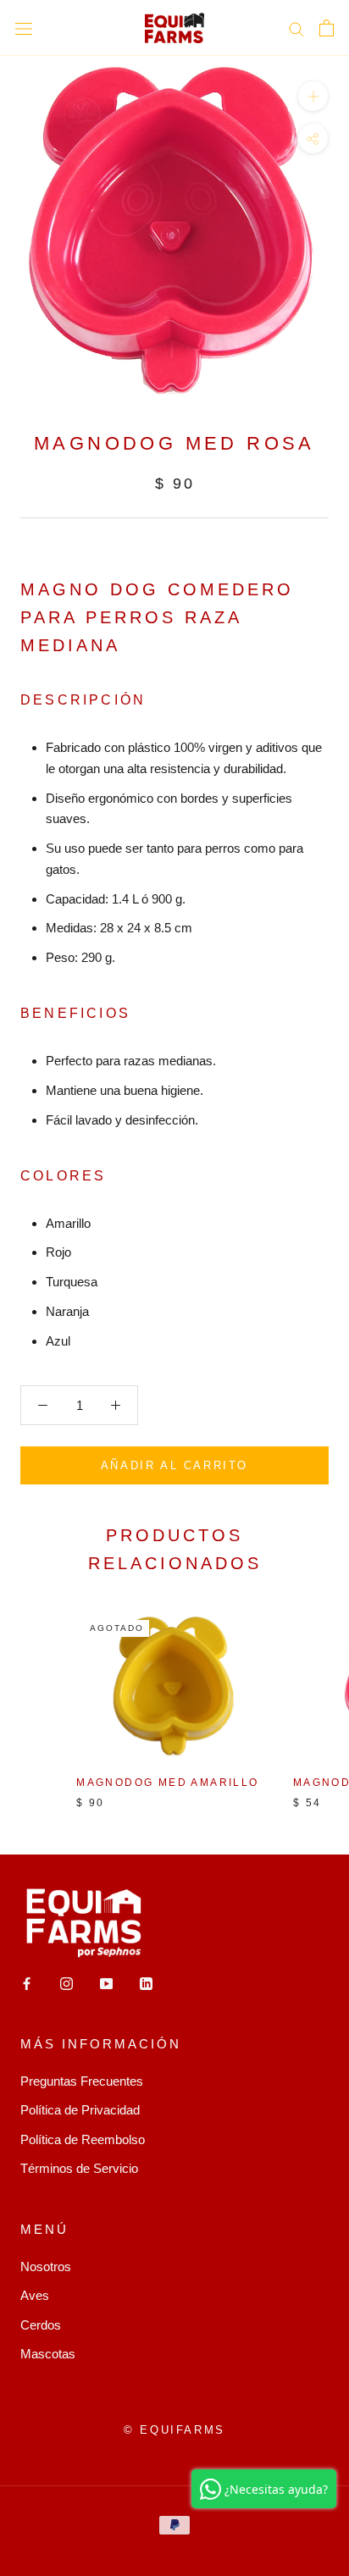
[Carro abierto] (327, 28)
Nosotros (46, 2266)
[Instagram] (66, 1983)
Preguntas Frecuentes (82, 2081)
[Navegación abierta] (24, 28)
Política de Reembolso (83, 2139)
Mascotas (48, 2354)
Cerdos (41, 2325)
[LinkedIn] (146, 1983)
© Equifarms (174, 2430)
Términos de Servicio (79, 2168)
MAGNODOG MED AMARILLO (167, 1783)
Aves (35, 2295)
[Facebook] (27, 1983)
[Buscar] (296, 28)
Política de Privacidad (80, 2110)
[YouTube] (106, 1983)
